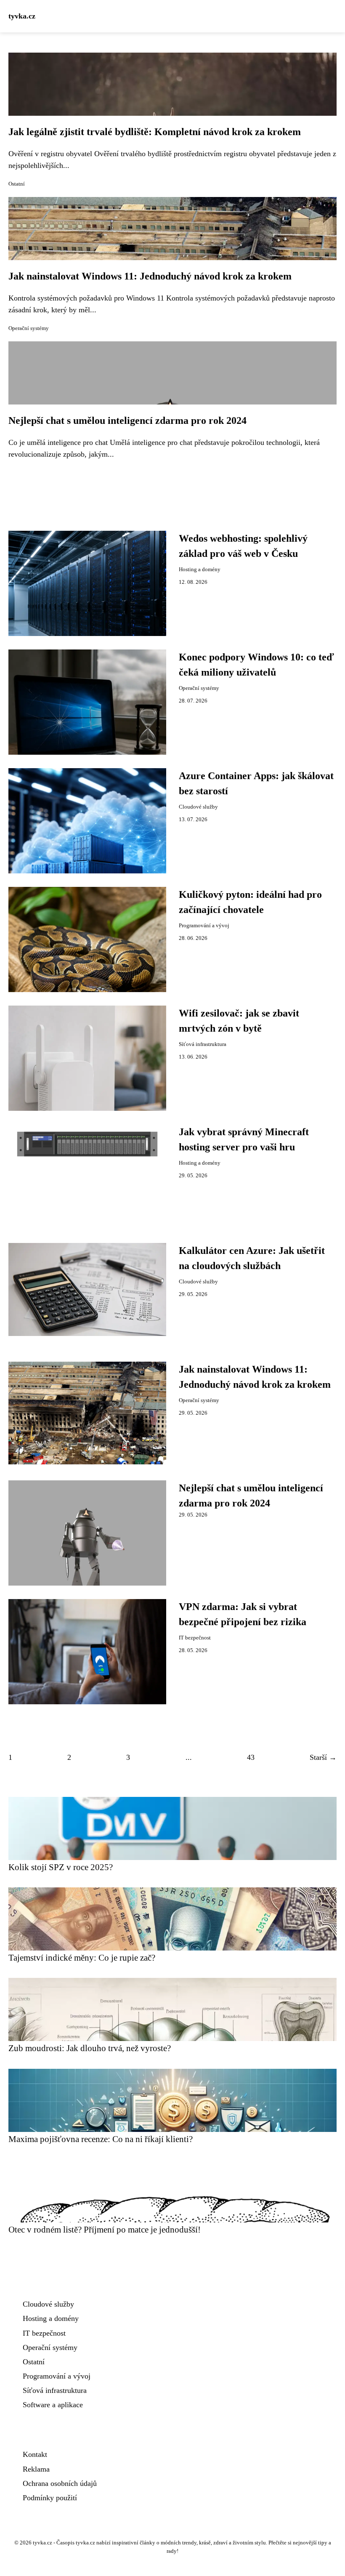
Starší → (323, 1757)
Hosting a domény (200, 569)
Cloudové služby (198, 807)
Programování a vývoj (204, 926)
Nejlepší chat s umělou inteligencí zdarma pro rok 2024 (127, 420)
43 (251, 1757)
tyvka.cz (22, 16)
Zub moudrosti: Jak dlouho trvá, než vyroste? (90, 2048)
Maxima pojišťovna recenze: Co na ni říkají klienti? (101, 2139)
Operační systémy (29, 328)
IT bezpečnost (195, 1638)
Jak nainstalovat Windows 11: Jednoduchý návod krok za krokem (150, 276)
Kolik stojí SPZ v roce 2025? (61, 1867)
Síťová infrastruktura (203, 1044)
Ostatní (17, 184)
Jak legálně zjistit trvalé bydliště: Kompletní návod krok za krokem (155, 132)
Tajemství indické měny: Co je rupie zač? (82, 1957)
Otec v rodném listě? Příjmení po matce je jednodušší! (105, 2229)
